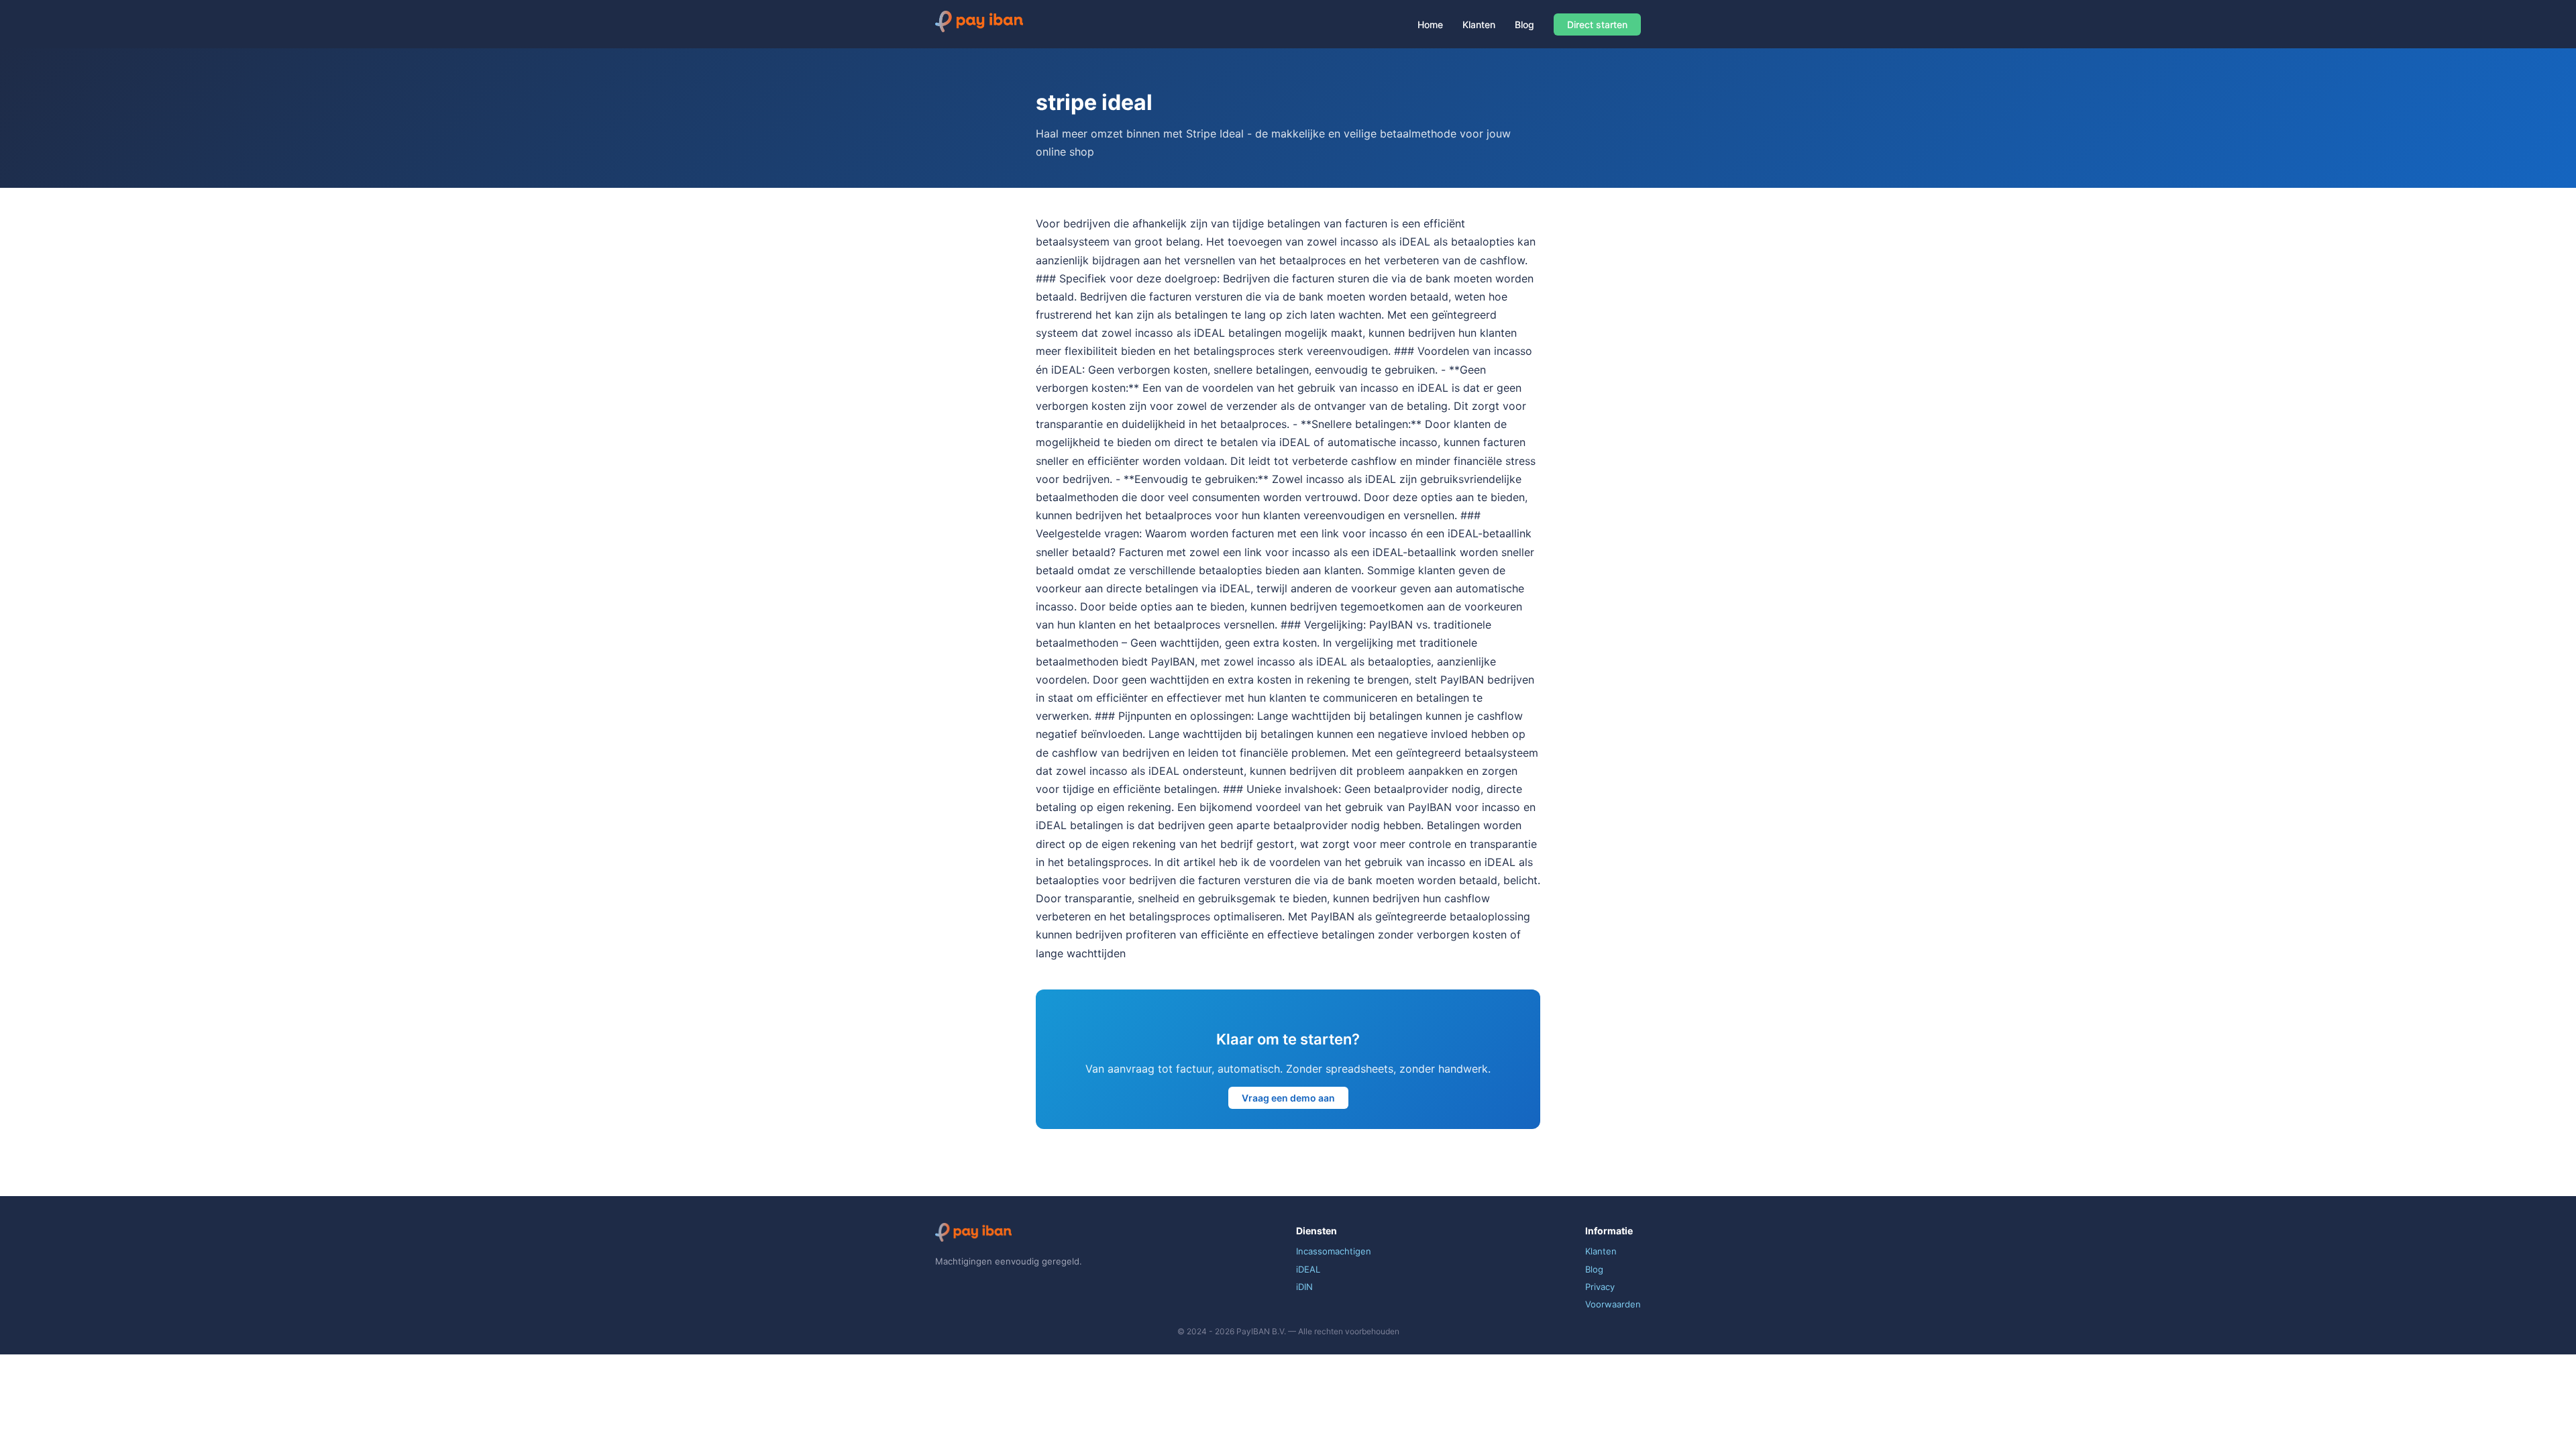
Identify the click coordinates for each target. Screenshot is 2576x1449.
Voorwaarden (1613, 1304)
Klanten (1479, 24)
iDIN (1304, 1287)
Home (1430, 24)
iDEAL (1308, 1269)
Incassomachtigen (1334, 1251)
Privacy (1600, 1287)
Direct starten (1597, 24)
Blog (1524, 24)
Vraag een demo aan (1288, 1098)
